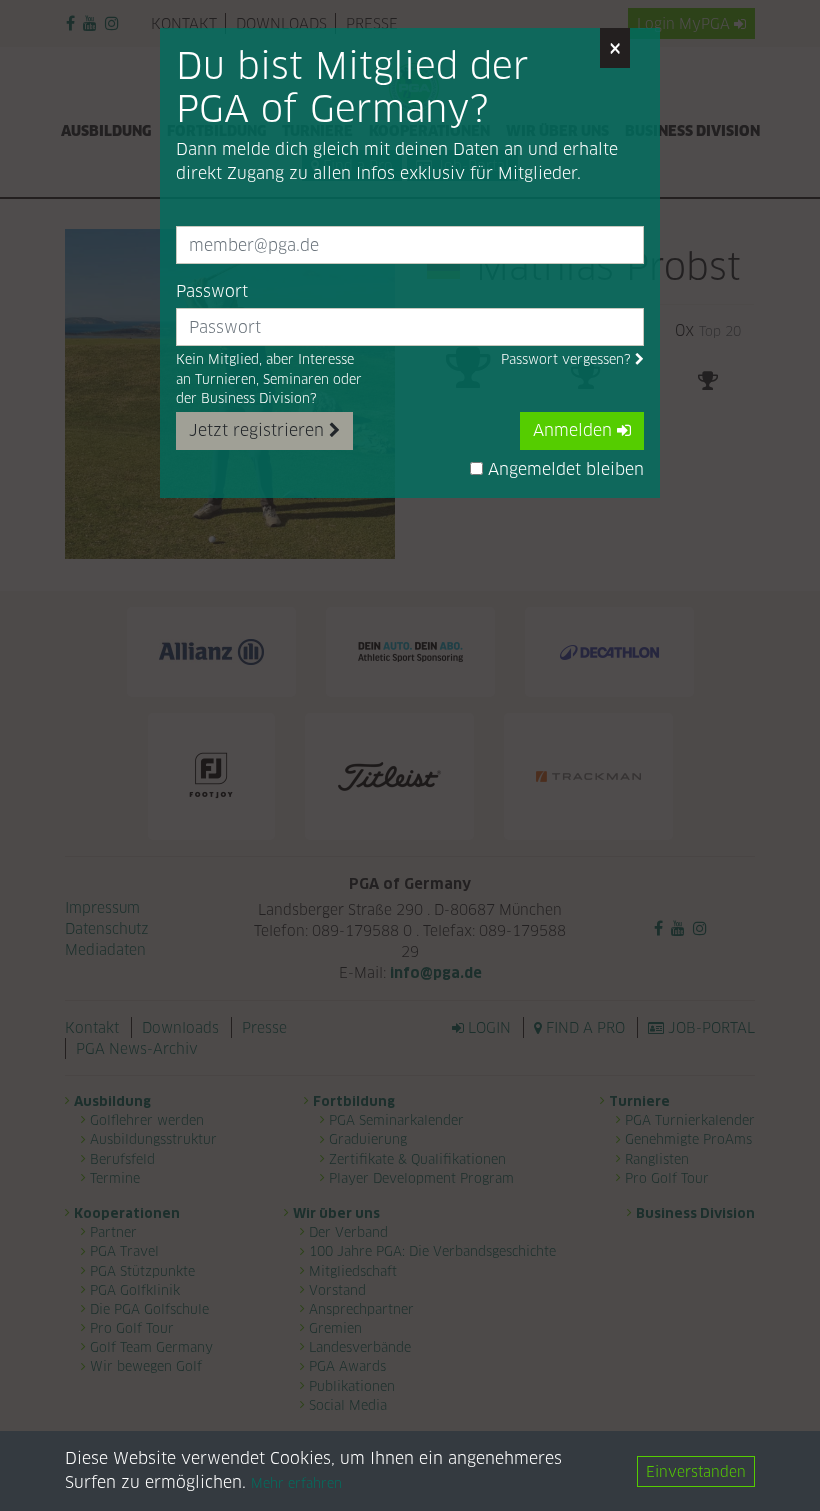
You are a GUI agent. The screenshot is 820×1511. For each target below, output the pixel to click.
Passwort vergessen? (568, 359)
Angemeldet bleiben (563, 469)
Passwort (212, 291)
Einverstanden (696, 1471)
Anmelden (575, 430)
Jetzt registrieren (259, 430)
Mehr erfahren (296, 1483)
